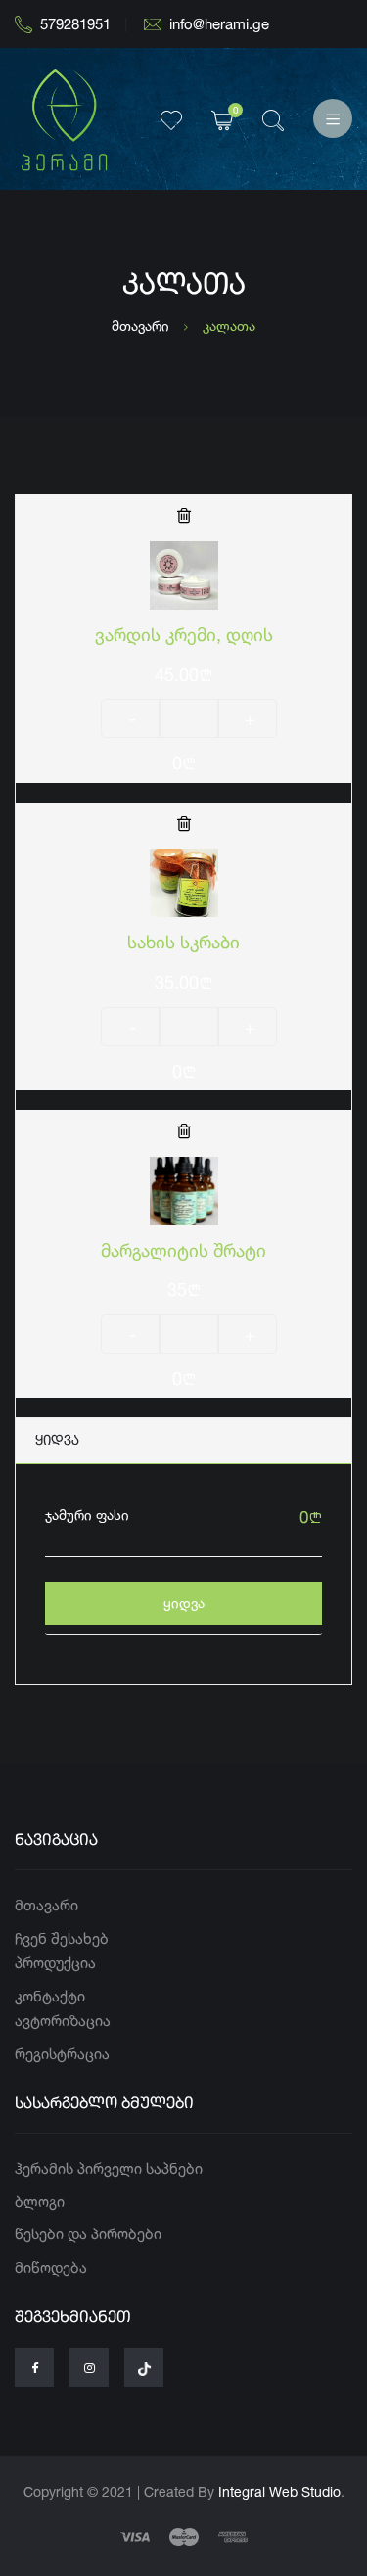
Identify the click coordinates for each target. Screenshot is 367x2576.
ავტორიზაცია (63, 2021)
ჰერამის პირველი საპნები (109, 2168)
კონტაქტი (50, 1996)
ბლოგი (40, 2202)
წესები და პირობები (88, 2234)
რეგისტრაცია (62, 2054)
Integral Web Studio (279, 2491)
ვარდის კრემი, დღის (184, 634)
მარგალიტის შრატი (183, 1250)
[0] (222, 119)
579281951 (75, 24)
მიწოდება (51, 2267)
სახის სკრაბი (183, 942)
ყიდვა (184, 1603)
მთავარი (140, 325)
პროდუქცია (55, 1963)
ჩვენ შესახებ (62, 1938)
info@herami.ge (219, 24)
